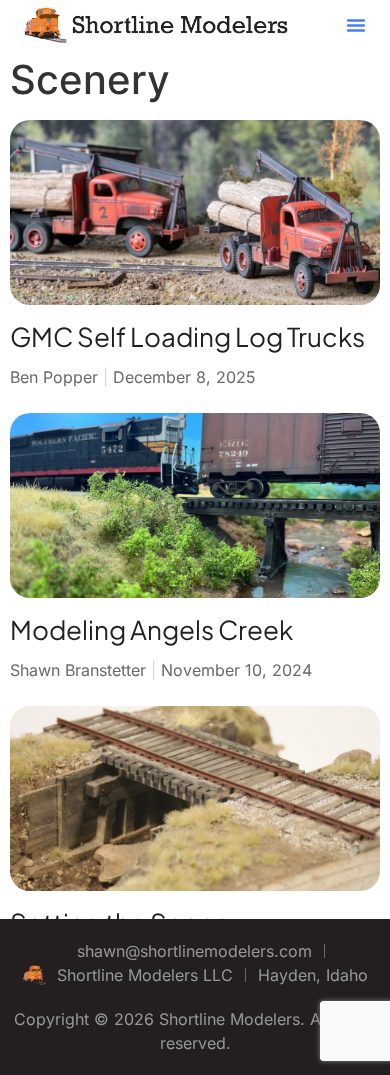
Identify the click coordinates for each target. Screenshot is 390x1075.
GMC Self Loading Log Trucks (187, 336)
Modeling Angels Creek (151, 629)
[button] (356, 25)
